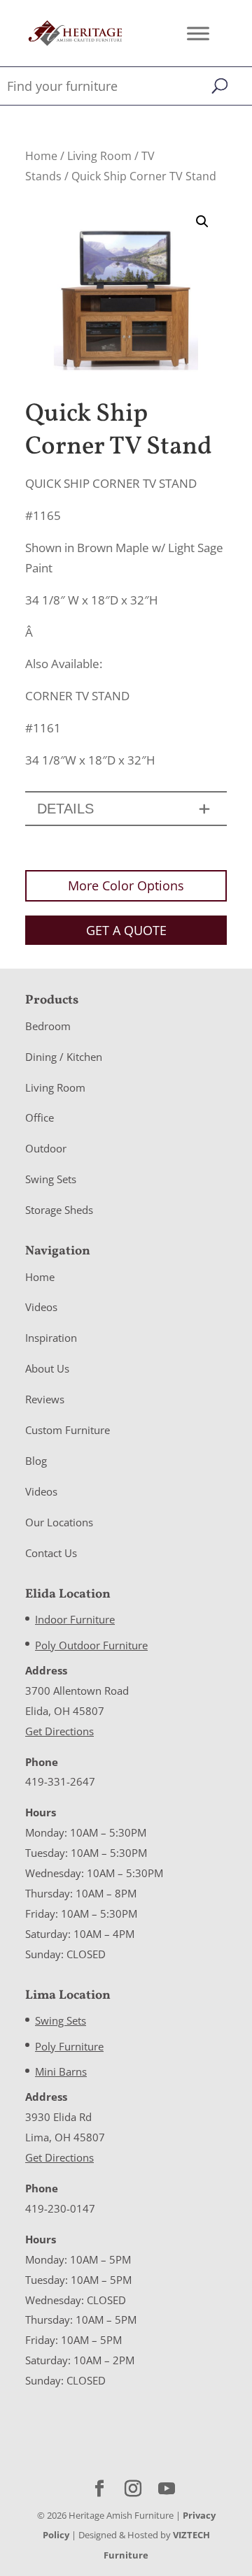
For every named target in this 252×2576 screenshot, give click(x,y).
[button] (202, 222)
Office (40, 1117)
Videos (41, 1307)
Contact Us (51, 1553)
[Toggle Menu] (198, 33)
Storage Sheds (59, 1210)
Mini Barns (61, 2071)
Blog (36, 1461)
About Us (47, 1368)
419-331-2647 (60, 1781)
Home (41, 156)
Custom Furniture (68, 1430)
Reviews (45, 1399)
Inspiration (51, 1338)
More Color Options (126, 885)
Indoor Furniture (75, 1619)
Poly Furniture (69, 2046)
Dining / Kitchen (64, 1057)
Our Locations (59, 1522)
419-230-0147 (60, 2208)
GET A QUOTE (126, 930)
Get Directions (59, 1731)
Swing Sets (51, 1179)
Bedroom (48, 1026)
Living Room (99, 156)
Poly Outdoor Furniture (91, 1645)
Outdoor (46, 1148)
